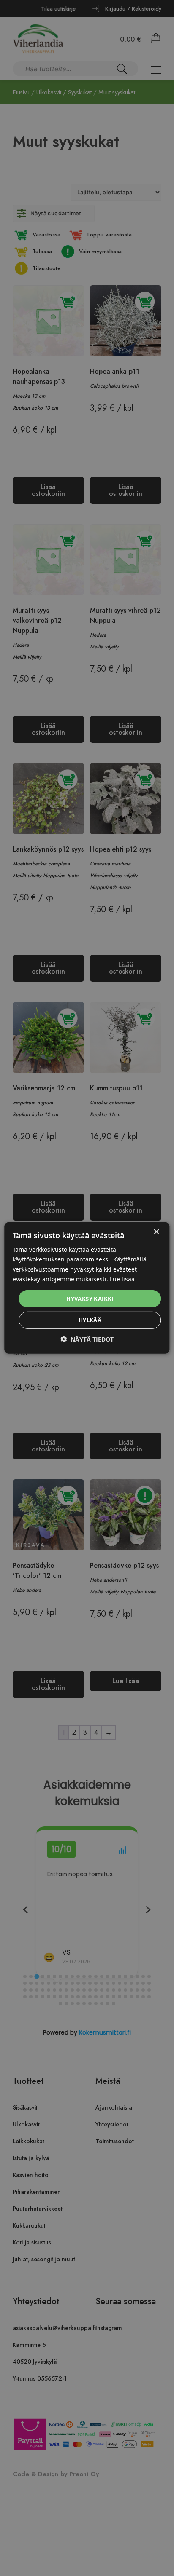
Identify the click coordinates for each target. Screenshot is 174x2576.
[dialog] (87, 1288)
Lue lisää (122, 1279)
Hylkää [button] (90, 1320)
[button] (87, 1339)
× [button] (156, 1232)
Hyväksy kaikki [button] (90, 1299)
